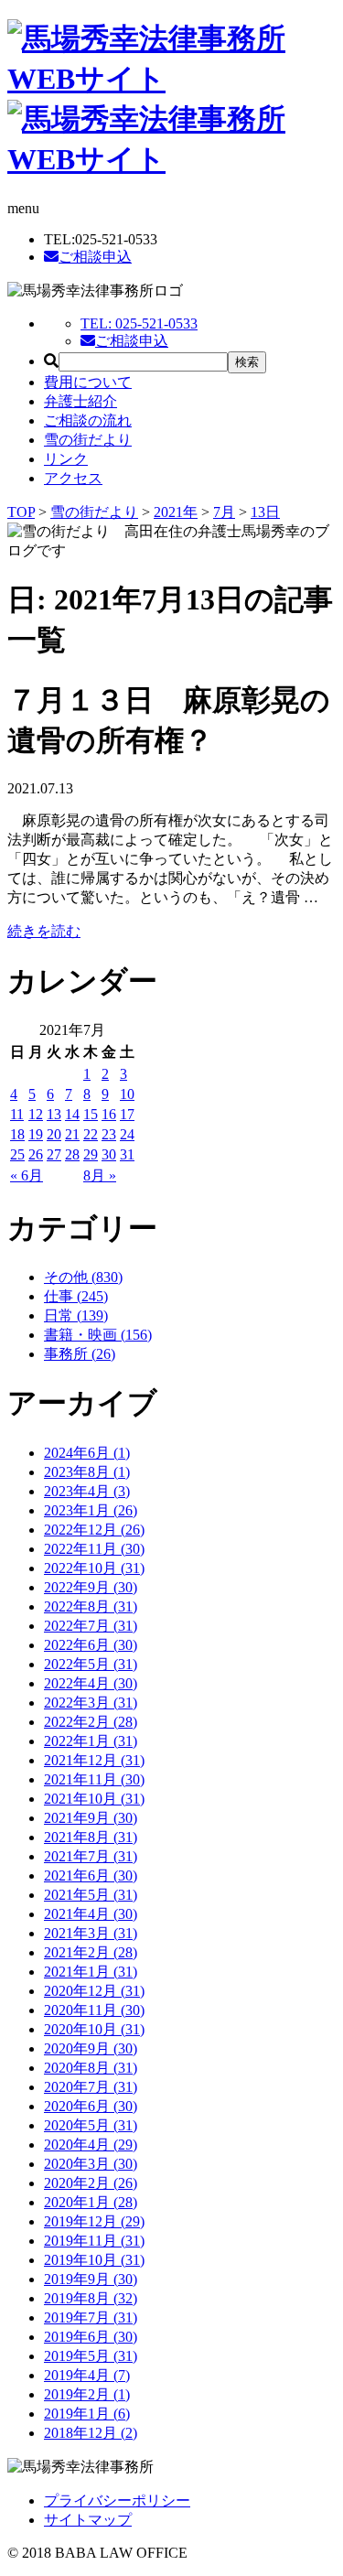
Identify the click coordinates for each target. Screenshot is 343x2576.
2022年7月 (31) (91, 1626)
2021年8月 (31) (91, 1837)
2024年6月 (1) (87, 1453)
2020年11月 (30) (94, 2010)
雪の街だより (88, 440)
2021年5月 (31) (91, 1895)
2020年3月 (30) (91, 2164)
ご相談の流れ (88, 420)
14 (72, 1114)
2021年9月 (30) (91, 1818)
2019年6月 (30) (91, 2337)
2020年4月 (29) (91, 2145)
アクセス (73, 478)
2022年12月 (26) (94, 1530)
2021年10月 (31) (94, 1799)
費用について (88, 382)
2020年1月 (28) (91, 2202)
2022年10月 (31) (94, 1568)
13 (54, 1114)
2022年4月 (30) (91, 1683)
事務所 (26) (80, 1354)
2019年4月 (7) (87, 2375)
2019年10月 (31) (94, 2260)
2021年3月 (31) (91, 1933)
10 (127, 1094)
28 (72, 1154)
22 (91, 1134)
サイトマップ (88, 2520)
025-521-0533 (139, 323)
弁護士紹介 (80, 401)
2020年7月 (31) (91, 2087)
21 (72, 1134)
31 (127, 1154)
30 (109, 1154)
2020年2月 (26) (91, 2183)
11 (17, 1114)
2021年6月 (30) (91, 1875)
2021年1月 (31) (91, 1972)
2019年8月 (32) (91, 2298)
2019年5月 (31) (91, 2356)
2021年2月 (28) (91, 1952)
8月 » (100, 1175)
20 (54, 1134)
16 (109, 1114)
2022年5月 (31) (91, 1664)
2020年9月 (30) (91, 2048)
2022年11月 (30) (94, 1549)
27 (54, 1154)
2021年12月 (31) (94, 1760)
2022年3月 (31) (91, 1703)
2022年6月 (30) (91, 1645)
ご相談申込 (95, 257)
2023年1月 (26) (91, 1510)
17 (127, 1114)
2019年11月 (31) (94, 2241)
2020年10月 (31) (94, 2029)
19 (36, 1134)
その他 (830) (83, 1277)
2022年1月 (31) (91, 1741)
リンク (66, 459)
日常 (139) (76, 1315)
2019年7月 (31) (91, 2317)
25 (17, 1154)
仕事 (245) (76, 1296)
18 (17, 1134)
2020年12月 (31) (94, 1991)
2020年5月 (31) (91, 2125)
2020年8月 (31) (91, 2068)
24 (127, 1134)
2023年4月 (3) (87, 1491)
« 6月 (27, 1175)
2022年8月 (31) (91, 1606)
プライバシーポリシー (117, 2501)
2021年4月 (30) (91, 1914)
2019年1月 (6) (87, 2414)
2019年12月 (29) (94, 2221)
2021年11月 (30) (94, 1779)
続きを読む (44, 931)
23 (109, 1134)
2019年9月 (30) (91, 2279)
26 (36, 1154)
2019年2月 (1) (87, 2394)
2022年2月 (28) (91, 1722)
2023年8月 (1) (87, 1472)
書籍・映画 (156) (98, 1335)
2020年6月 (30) (91, 2106)
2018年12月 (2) (91, 2433)
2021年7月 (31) (91, 1856)
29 (91, 1154)
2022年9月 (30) (91, 1587)
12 (36, 1114)
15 (91, 1114)
